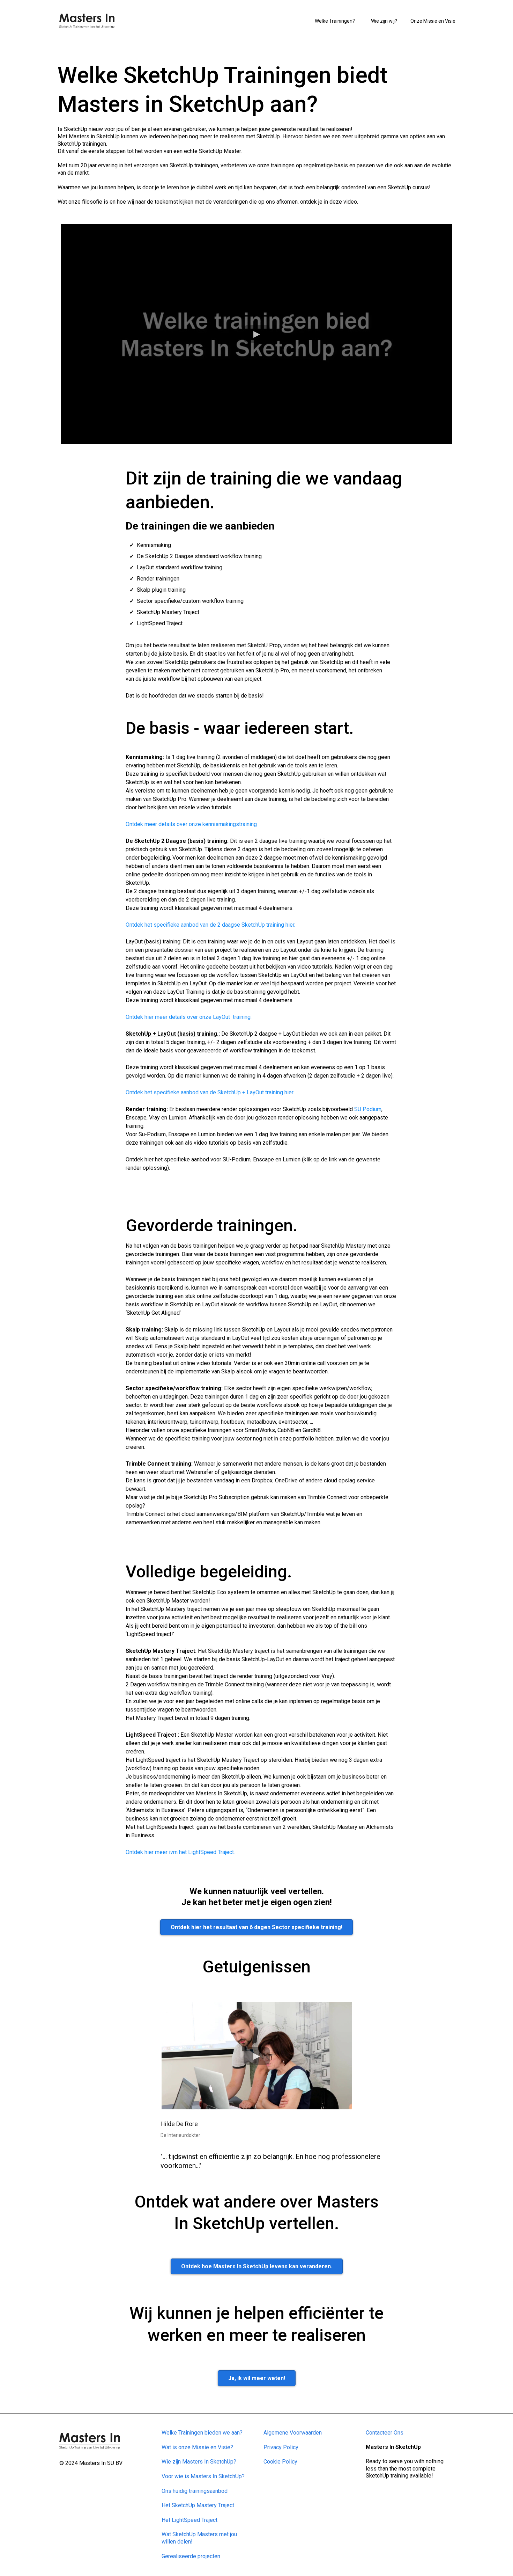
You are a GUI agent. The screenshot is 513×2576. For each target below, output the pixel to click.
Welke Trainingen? (335, 21)
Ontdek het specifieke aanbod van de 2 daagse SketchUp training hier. (210, 925)
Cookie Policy (280, 2462)
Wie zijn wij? (384, 21)
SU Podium (368, 1109)
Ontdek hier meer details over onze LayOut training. (189, 1017)
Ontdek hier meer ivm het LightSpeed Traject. (180, 1852)
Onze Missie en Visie (433, 21)
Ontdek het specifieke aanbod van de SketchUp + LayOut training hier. (210, 1092)
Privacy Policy (281, 2447)
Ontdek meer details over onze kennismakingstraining (191, 824)
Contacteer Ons (385, 2433)
